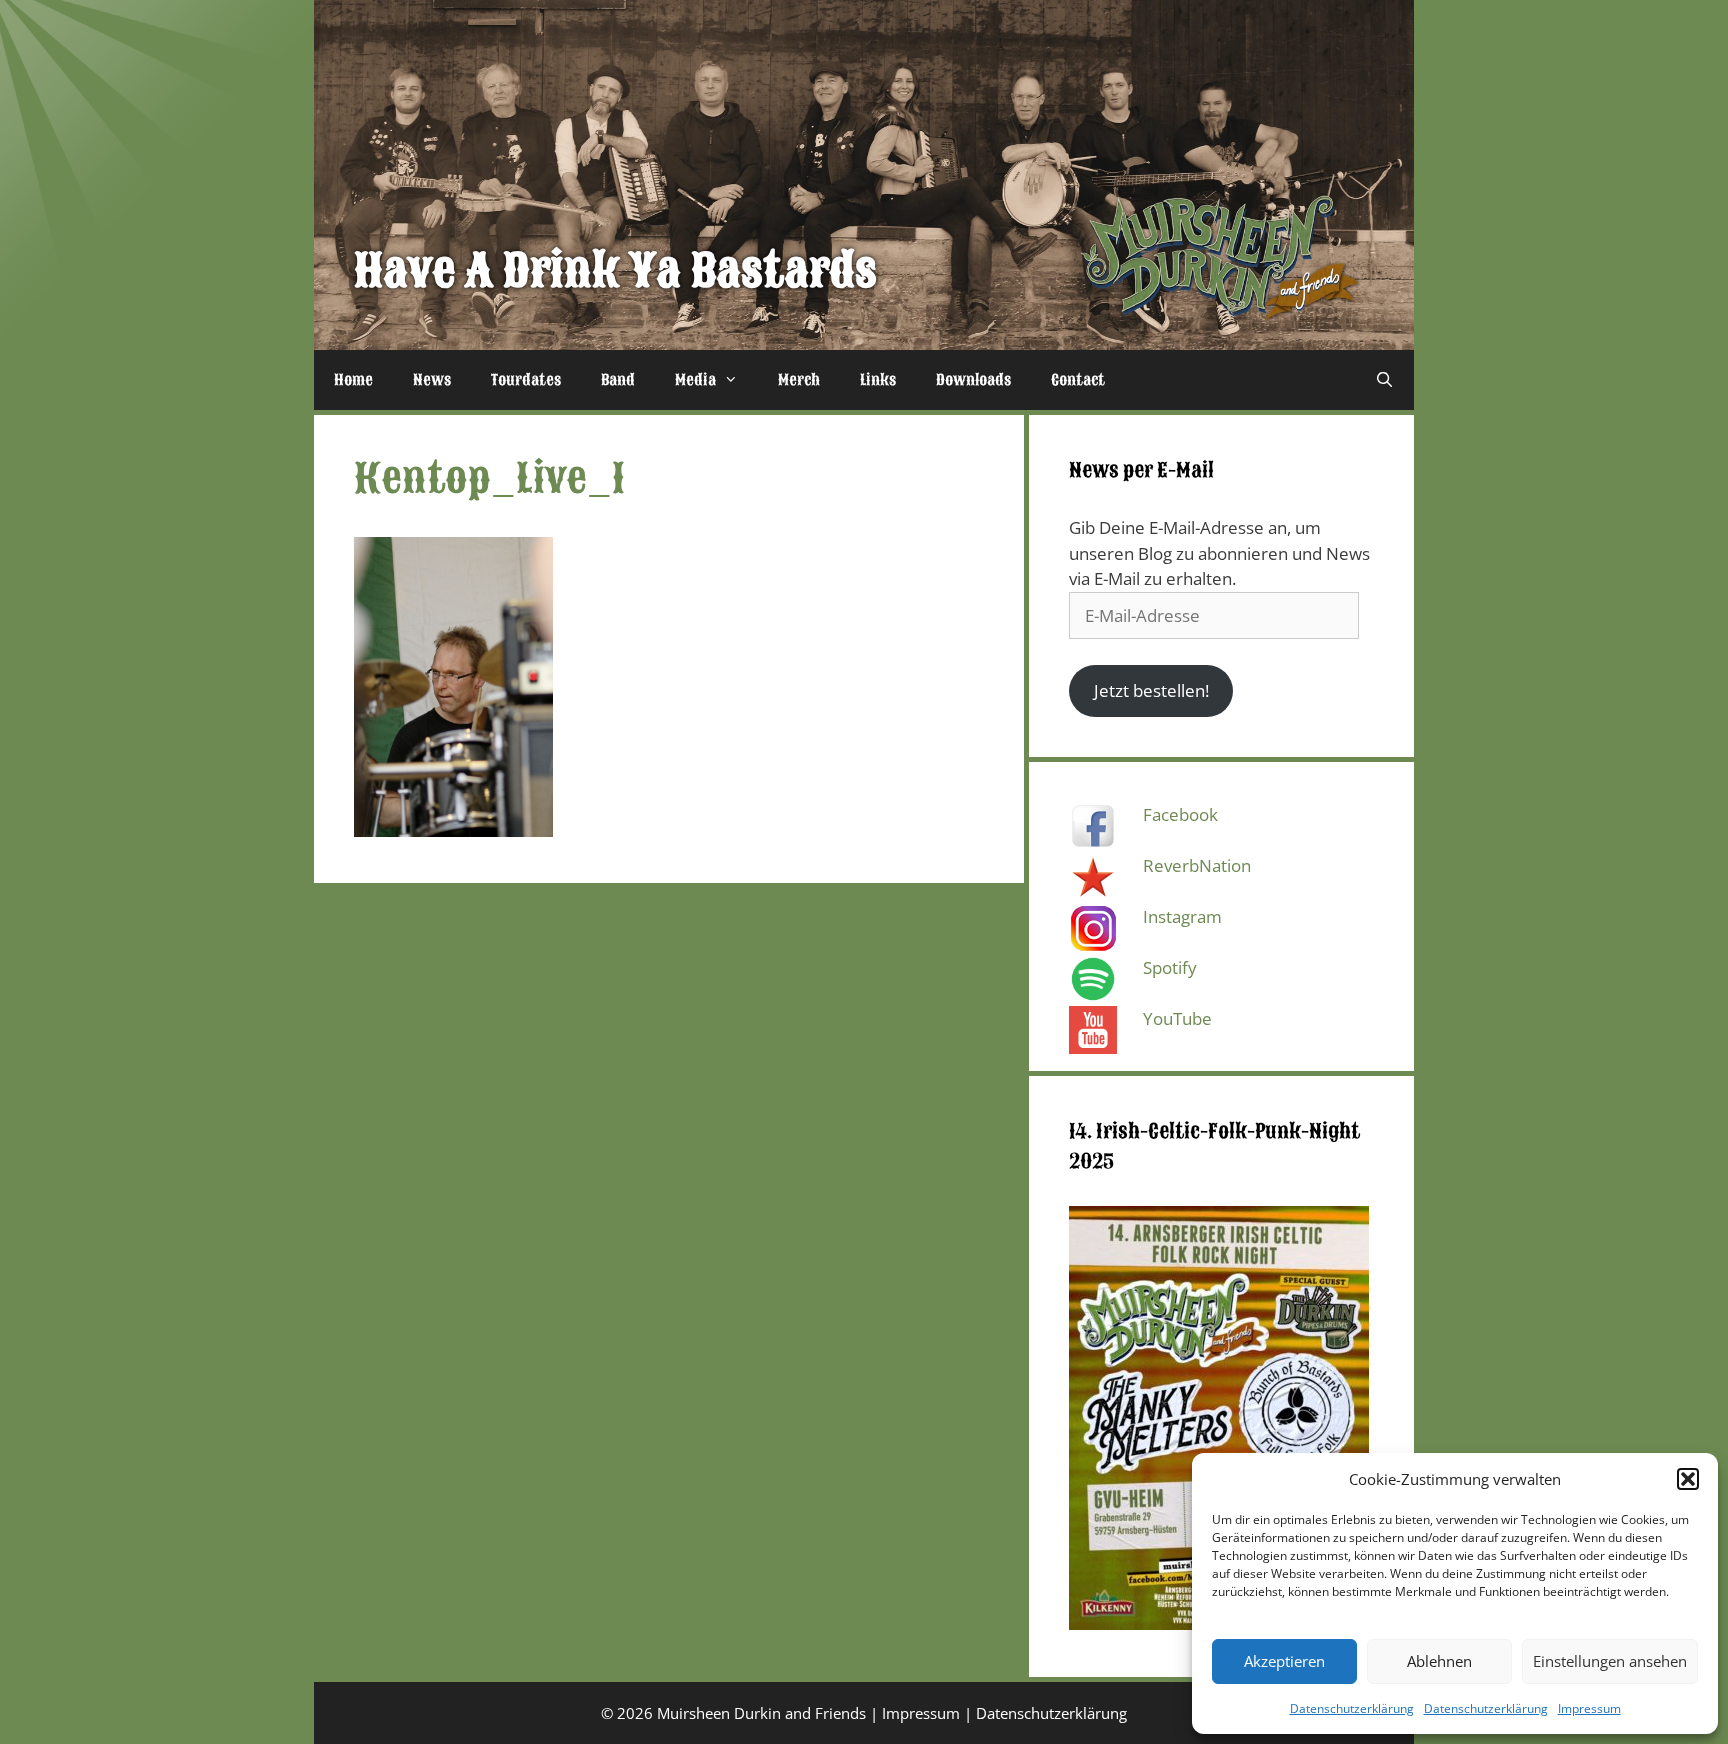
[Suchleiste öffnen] (1384, 380)
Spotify (1170, 967)
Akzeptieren (1284, 1661)
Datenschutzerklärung (1352, 1708)
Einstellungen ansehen (1610, 1661)
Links (878, 380)
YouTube (1177, 1018)
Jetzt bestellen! (1151, 690)
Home (353, 380)
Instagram (1182, 916)
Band (618, 380)
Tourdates (526, 380)
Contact (1078, 380)
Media (695, 380)
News (432, 380)
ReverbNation (1197, 865)
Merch (799, 380)
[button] (1688, 1479)
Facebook (1180, 814)
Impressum (1589, 1708)
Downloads (973, 380)
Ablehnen (1439, 1661)
